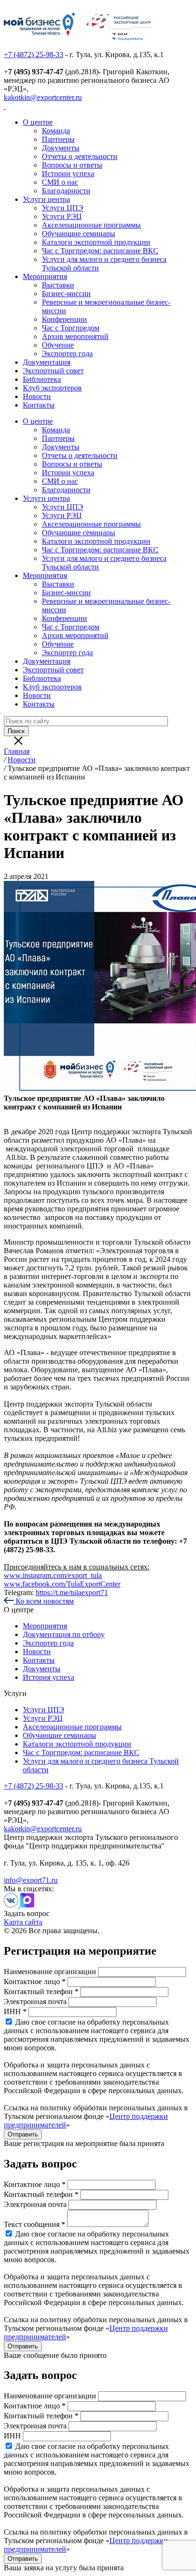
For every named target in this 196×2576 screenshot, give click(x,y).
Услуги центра (46, 199)
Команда (56, 131)
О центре (38, 122)
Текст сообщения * (34, 2224)
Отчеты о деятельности (80, 156)
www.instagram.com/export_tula (53, 1575)
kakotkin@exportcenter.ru (43, 97)
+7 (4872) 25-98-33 (34, 55)
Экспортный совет (53, 371)
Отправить (23, 2134)
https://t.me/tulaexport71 (72, 1593)
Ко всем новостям (44, 1601)
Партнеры (58, 139)
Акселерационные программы (91, 225)
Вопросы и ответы (72, 165)
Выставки (58, 285)
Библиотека (42, 379)
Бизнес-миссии (66, 294)
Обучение (58, 345)
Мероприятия (45, 276)
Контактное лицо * (35, 1982)
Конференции (64, 319)
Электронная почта (35, 2002)
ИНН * (15, 2012)
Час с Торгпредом (71, 328)
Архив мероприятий (75, 336)
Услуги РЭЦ (62, 216)
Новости (37, 396)
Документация (47, 362)
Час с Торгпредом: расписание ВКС (100, 251)
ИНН (12, 2436)
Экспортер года (67, 354)
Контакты (39, 405)
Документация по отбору (64, 1634)
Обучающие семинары (78, 234)
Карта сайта (23, 1922)
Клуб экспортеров (52, 388)
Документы (61, 148)
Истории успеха (68, 174)
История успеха (49, 1677)
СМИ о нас (60, 182)
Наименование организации (50, 1972)
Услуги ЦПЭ (63, 208)
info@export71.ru (31, 1880)
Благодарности (66, 191)
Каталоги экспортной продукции (96, 242)
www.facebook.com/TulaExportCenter (62, 1584)
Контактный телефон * (41, 1992)
